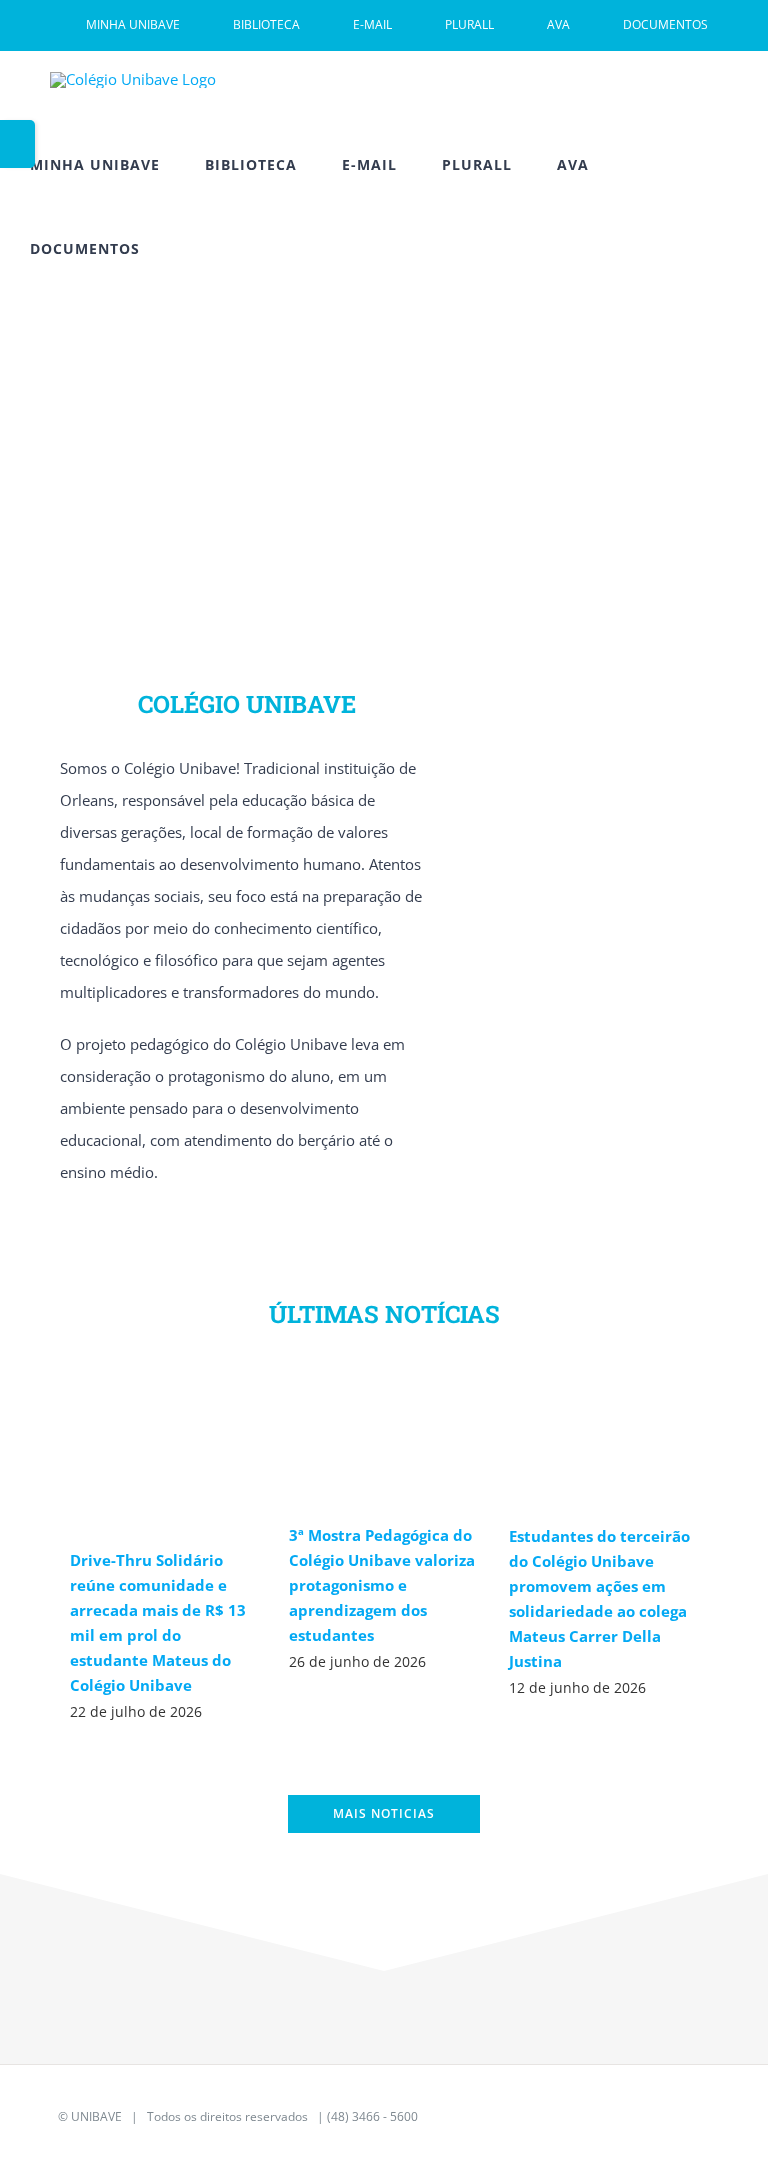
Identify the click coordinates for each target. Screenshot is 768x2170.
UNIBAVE (96, 2116)
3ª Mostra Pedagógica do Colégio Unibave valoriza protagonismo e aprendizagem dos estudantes (382, 1585)
